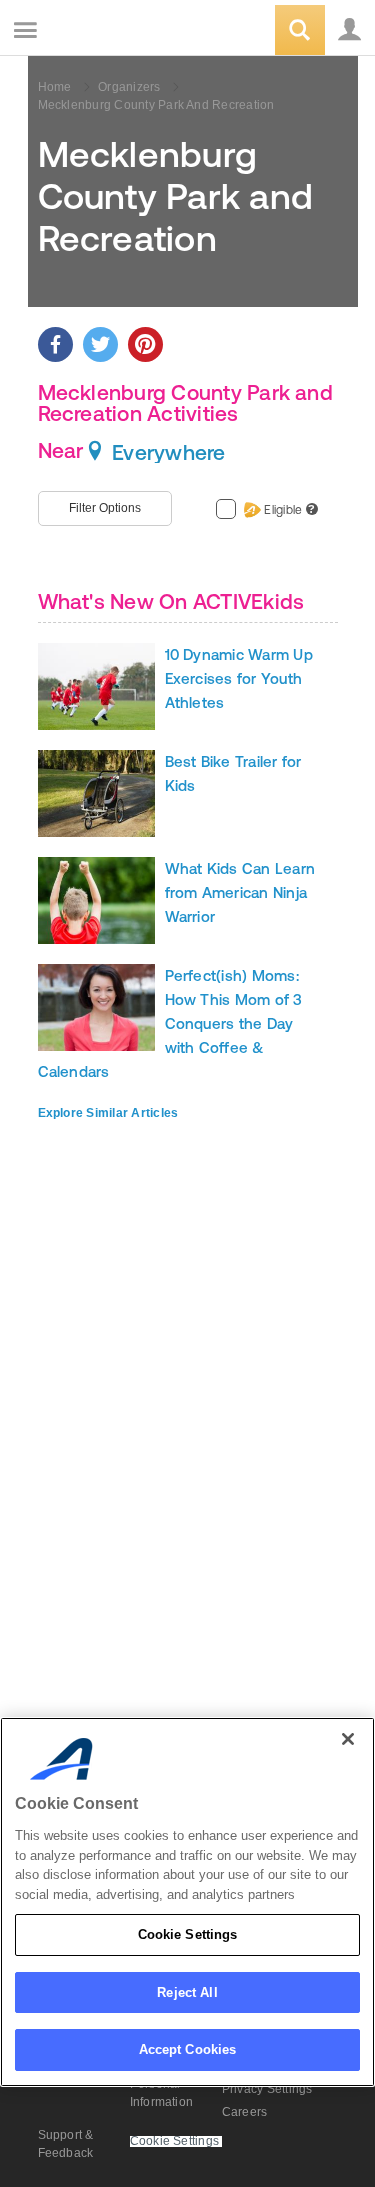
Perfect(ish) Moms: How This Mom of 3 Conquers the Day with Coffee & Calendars (170, 1023)
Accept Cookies (188, 2049)
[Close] (348, 1739)
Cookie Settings (188, 1934)
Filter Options (105, 508)
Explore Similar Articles (108, 1113)
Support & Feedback (66, 2144)
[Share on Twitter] (100, 344)
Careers (245, 2112)
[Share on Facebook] (55, 344)
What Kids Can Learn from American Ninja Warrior (240, 892)
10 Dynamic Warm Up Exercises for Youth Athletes (239, 678)
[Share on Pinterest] (145, 344)
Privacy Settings (267, 2089)
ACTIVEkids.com (117, 31)
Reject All (187, 1992)
